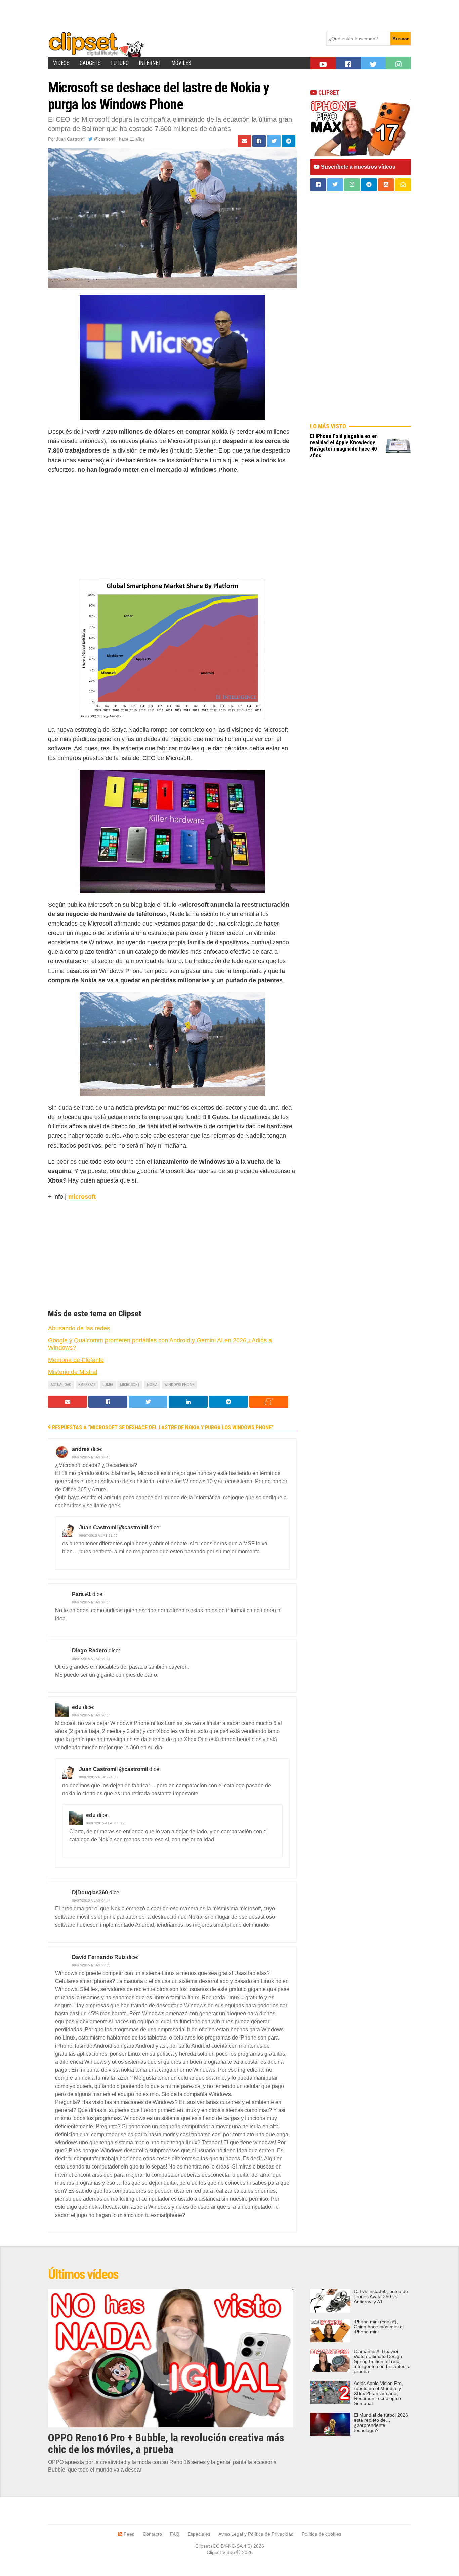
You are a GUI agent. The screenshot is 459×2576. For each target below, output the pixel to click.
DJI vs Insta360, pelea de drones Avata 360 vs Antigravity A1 (381, 2297)
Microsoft (130, 1385)
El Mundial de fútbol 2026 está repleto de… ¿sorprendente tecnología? (381, 2423)
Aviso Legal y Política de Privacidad (256, 2534)
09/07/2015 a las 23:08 (91, 1965)
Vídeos (61, 63)
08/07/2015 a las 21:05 (98, 1535)
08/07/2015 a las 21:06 (98, 1777)
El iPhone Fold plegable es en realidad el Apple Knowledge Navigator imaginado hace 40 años (344, 446)
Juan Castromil (71, 139)
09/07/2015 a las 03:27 (105, 1823)
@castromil (105, 139)
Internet (150, 63)
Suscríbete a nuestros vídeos (358, 167)
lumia (108, 1385)
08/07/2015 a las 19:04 (91, 1659)
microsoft (82, 1197)
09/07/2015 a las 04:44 (91, 1901)
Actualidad (61, 1385)
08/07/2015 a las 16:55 (91, 1602)
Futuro (120, 63)
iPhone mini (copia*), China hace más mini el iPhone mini (379, 2327)
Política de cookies (322, 2534)
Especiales (199, 2534)
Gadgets (90, 63)
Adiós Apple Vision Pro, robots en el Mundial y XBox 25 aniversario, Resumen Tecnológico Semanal (378, 2393)
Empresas (87, 1385)
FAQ (175, 2534)
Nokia (152, 1385)
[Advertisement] (170, 15)
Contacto (152, 2534)
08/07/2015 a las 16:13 (91, 1457)
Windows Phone (179, 1385)
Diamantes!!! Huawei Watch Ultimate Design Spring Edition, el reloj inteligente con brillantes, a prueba (382, 2362)
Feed (129, 2534)
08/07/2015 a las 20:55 (91, 1715)
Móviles (181, 63)
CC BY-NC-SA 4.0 (232, 2546)
